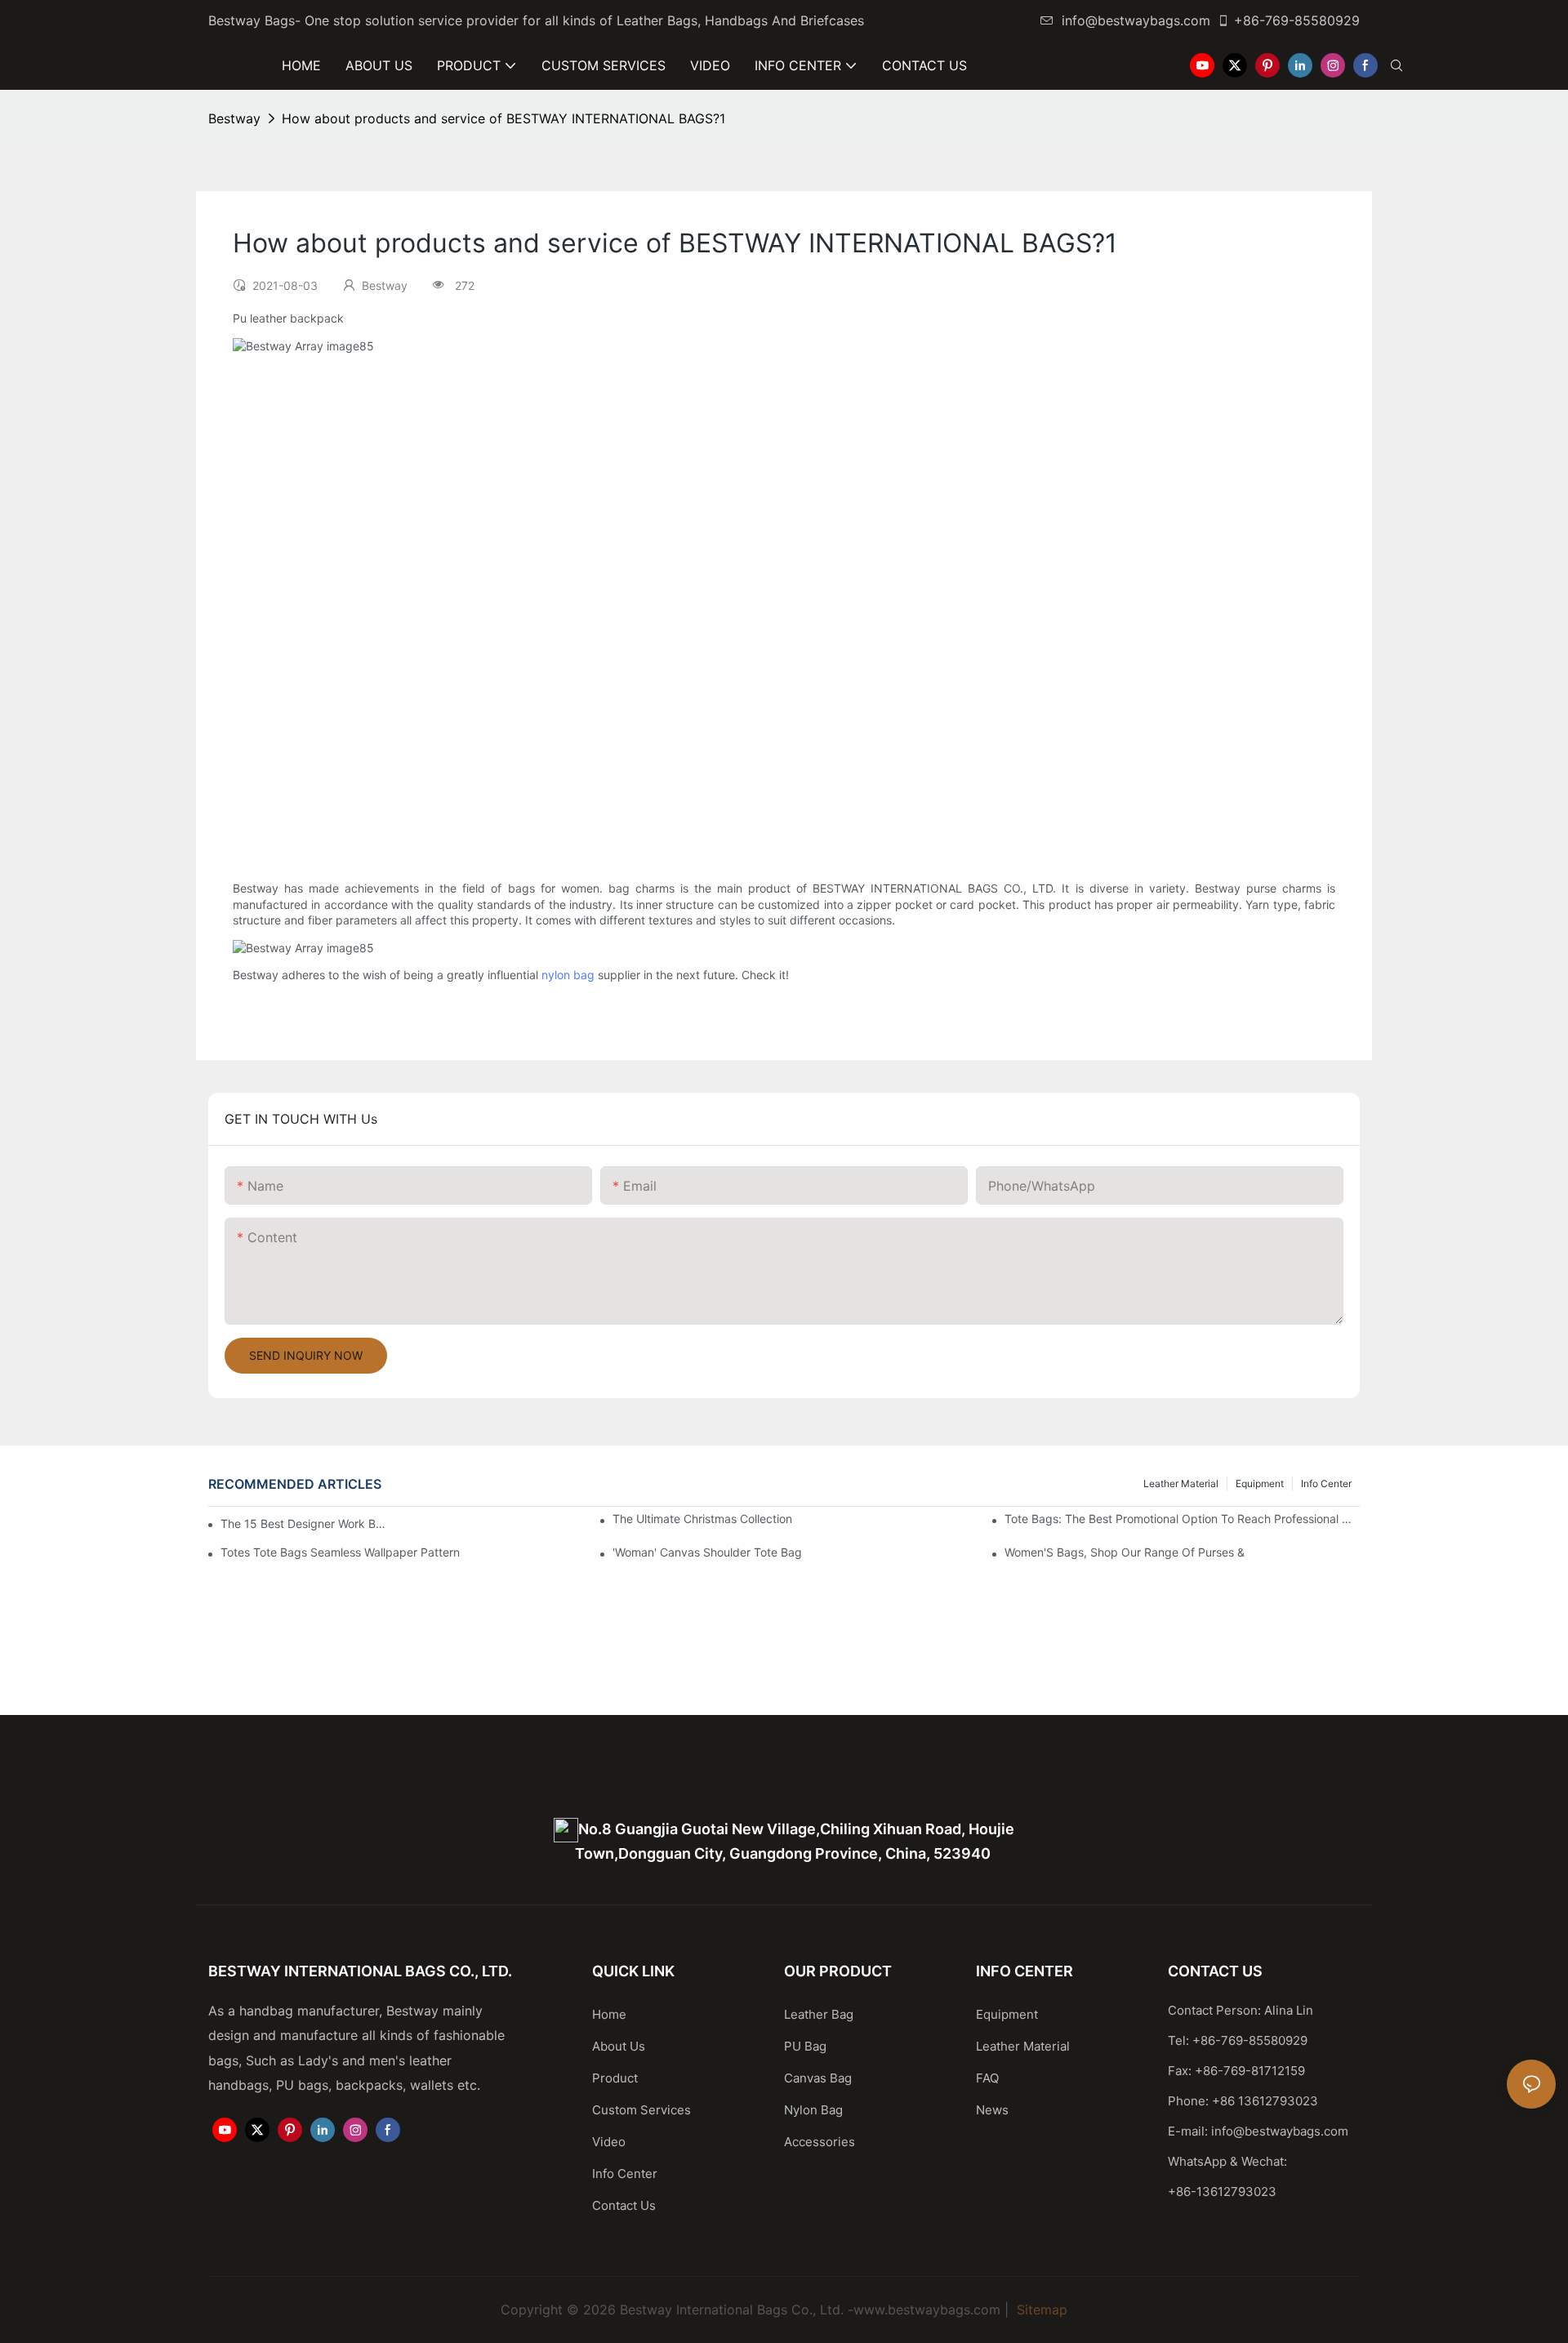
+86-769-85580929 (1297, 20)
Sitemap (1040, 2310)
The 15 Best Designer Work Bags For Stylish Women (306, 1523)
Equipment (1260, 1483)
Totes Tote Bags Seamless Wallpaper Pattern (340, 1552)
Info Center (1326, 1483)
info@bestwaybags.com (1136, 20)
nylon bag (568, 975)
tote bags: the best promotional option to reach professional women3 (1182, 1519)
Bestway (234, 118)
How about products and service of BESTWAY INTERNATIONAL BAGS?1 (503, 118)
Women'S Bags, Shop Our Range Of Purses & (1125, 1552)
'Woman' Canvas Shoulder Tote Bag (707, 1552)
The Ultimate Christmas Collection (702, 1519)
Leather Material (1181, 1483)
